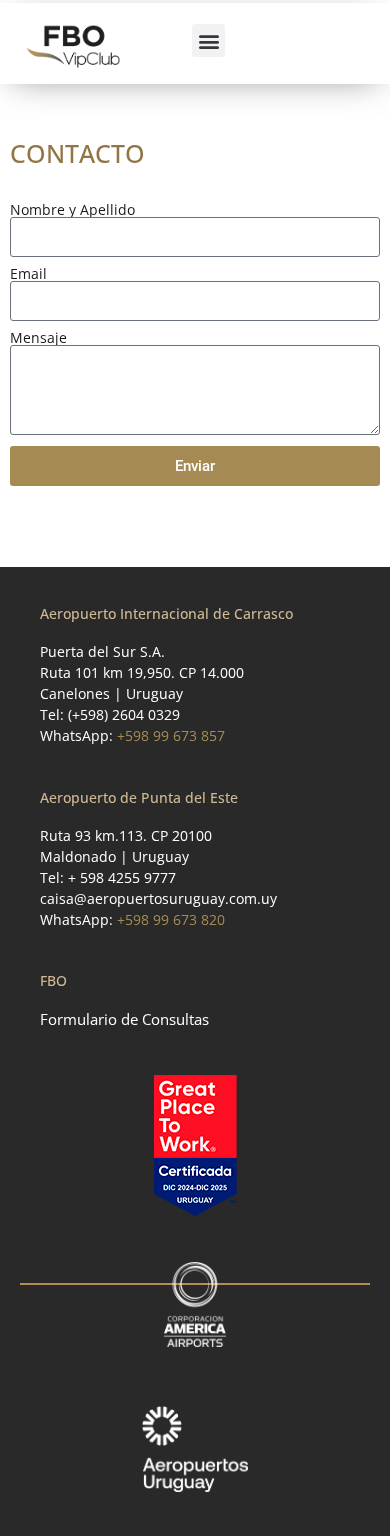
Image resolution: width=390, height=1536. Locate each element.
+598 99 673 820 (171, 919)
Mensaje (38, 338)
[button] (208, 40)
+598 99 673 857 (171, 735)
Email (28, 274)
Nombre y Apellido (72, 210)
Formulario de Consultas (124, 1019)
